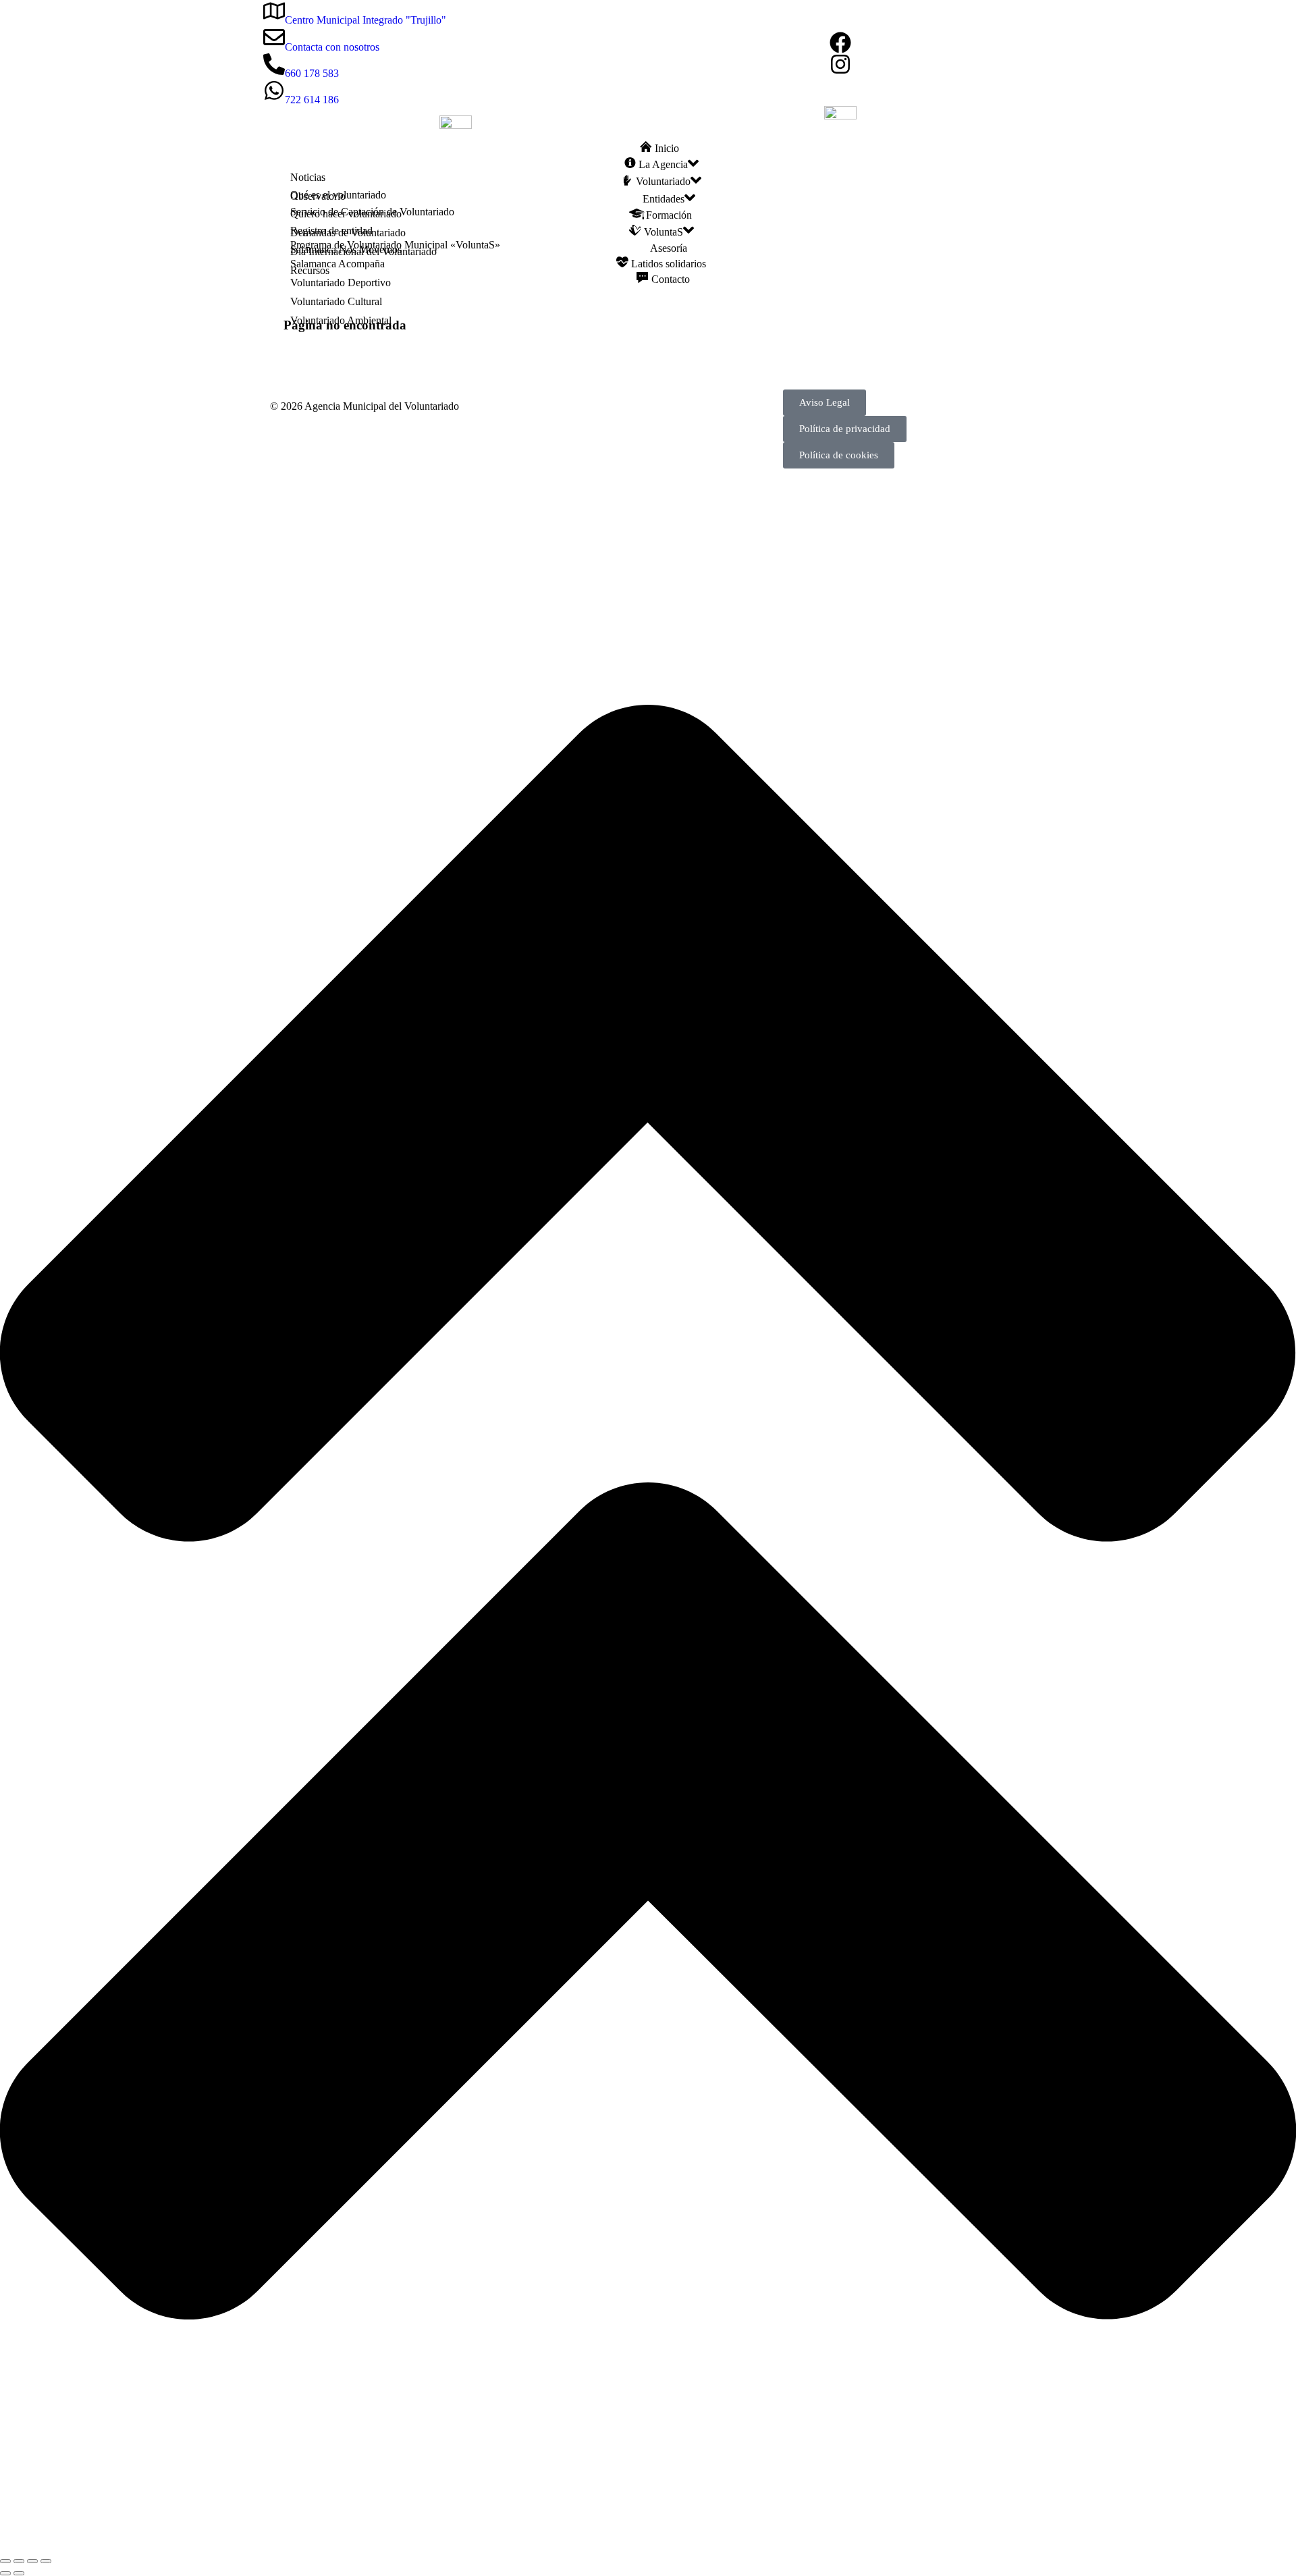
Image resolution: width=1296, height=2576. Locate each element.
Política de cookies (839, 455)
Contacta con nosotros (332, 47)
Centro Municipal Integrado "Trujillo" (366, 20)
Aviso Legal (825, 402)
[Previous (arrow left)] (5, 2573)
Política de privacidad (845, 429)
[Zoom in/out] (46, 2561)
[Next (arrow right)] (19, 2573)
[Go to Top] (648, 2545)
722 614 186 (312, 100)
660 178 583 (312, 73)
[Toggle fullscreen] (32, 2561)
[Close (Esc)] (5, 2561)
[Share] (19, 2561)
